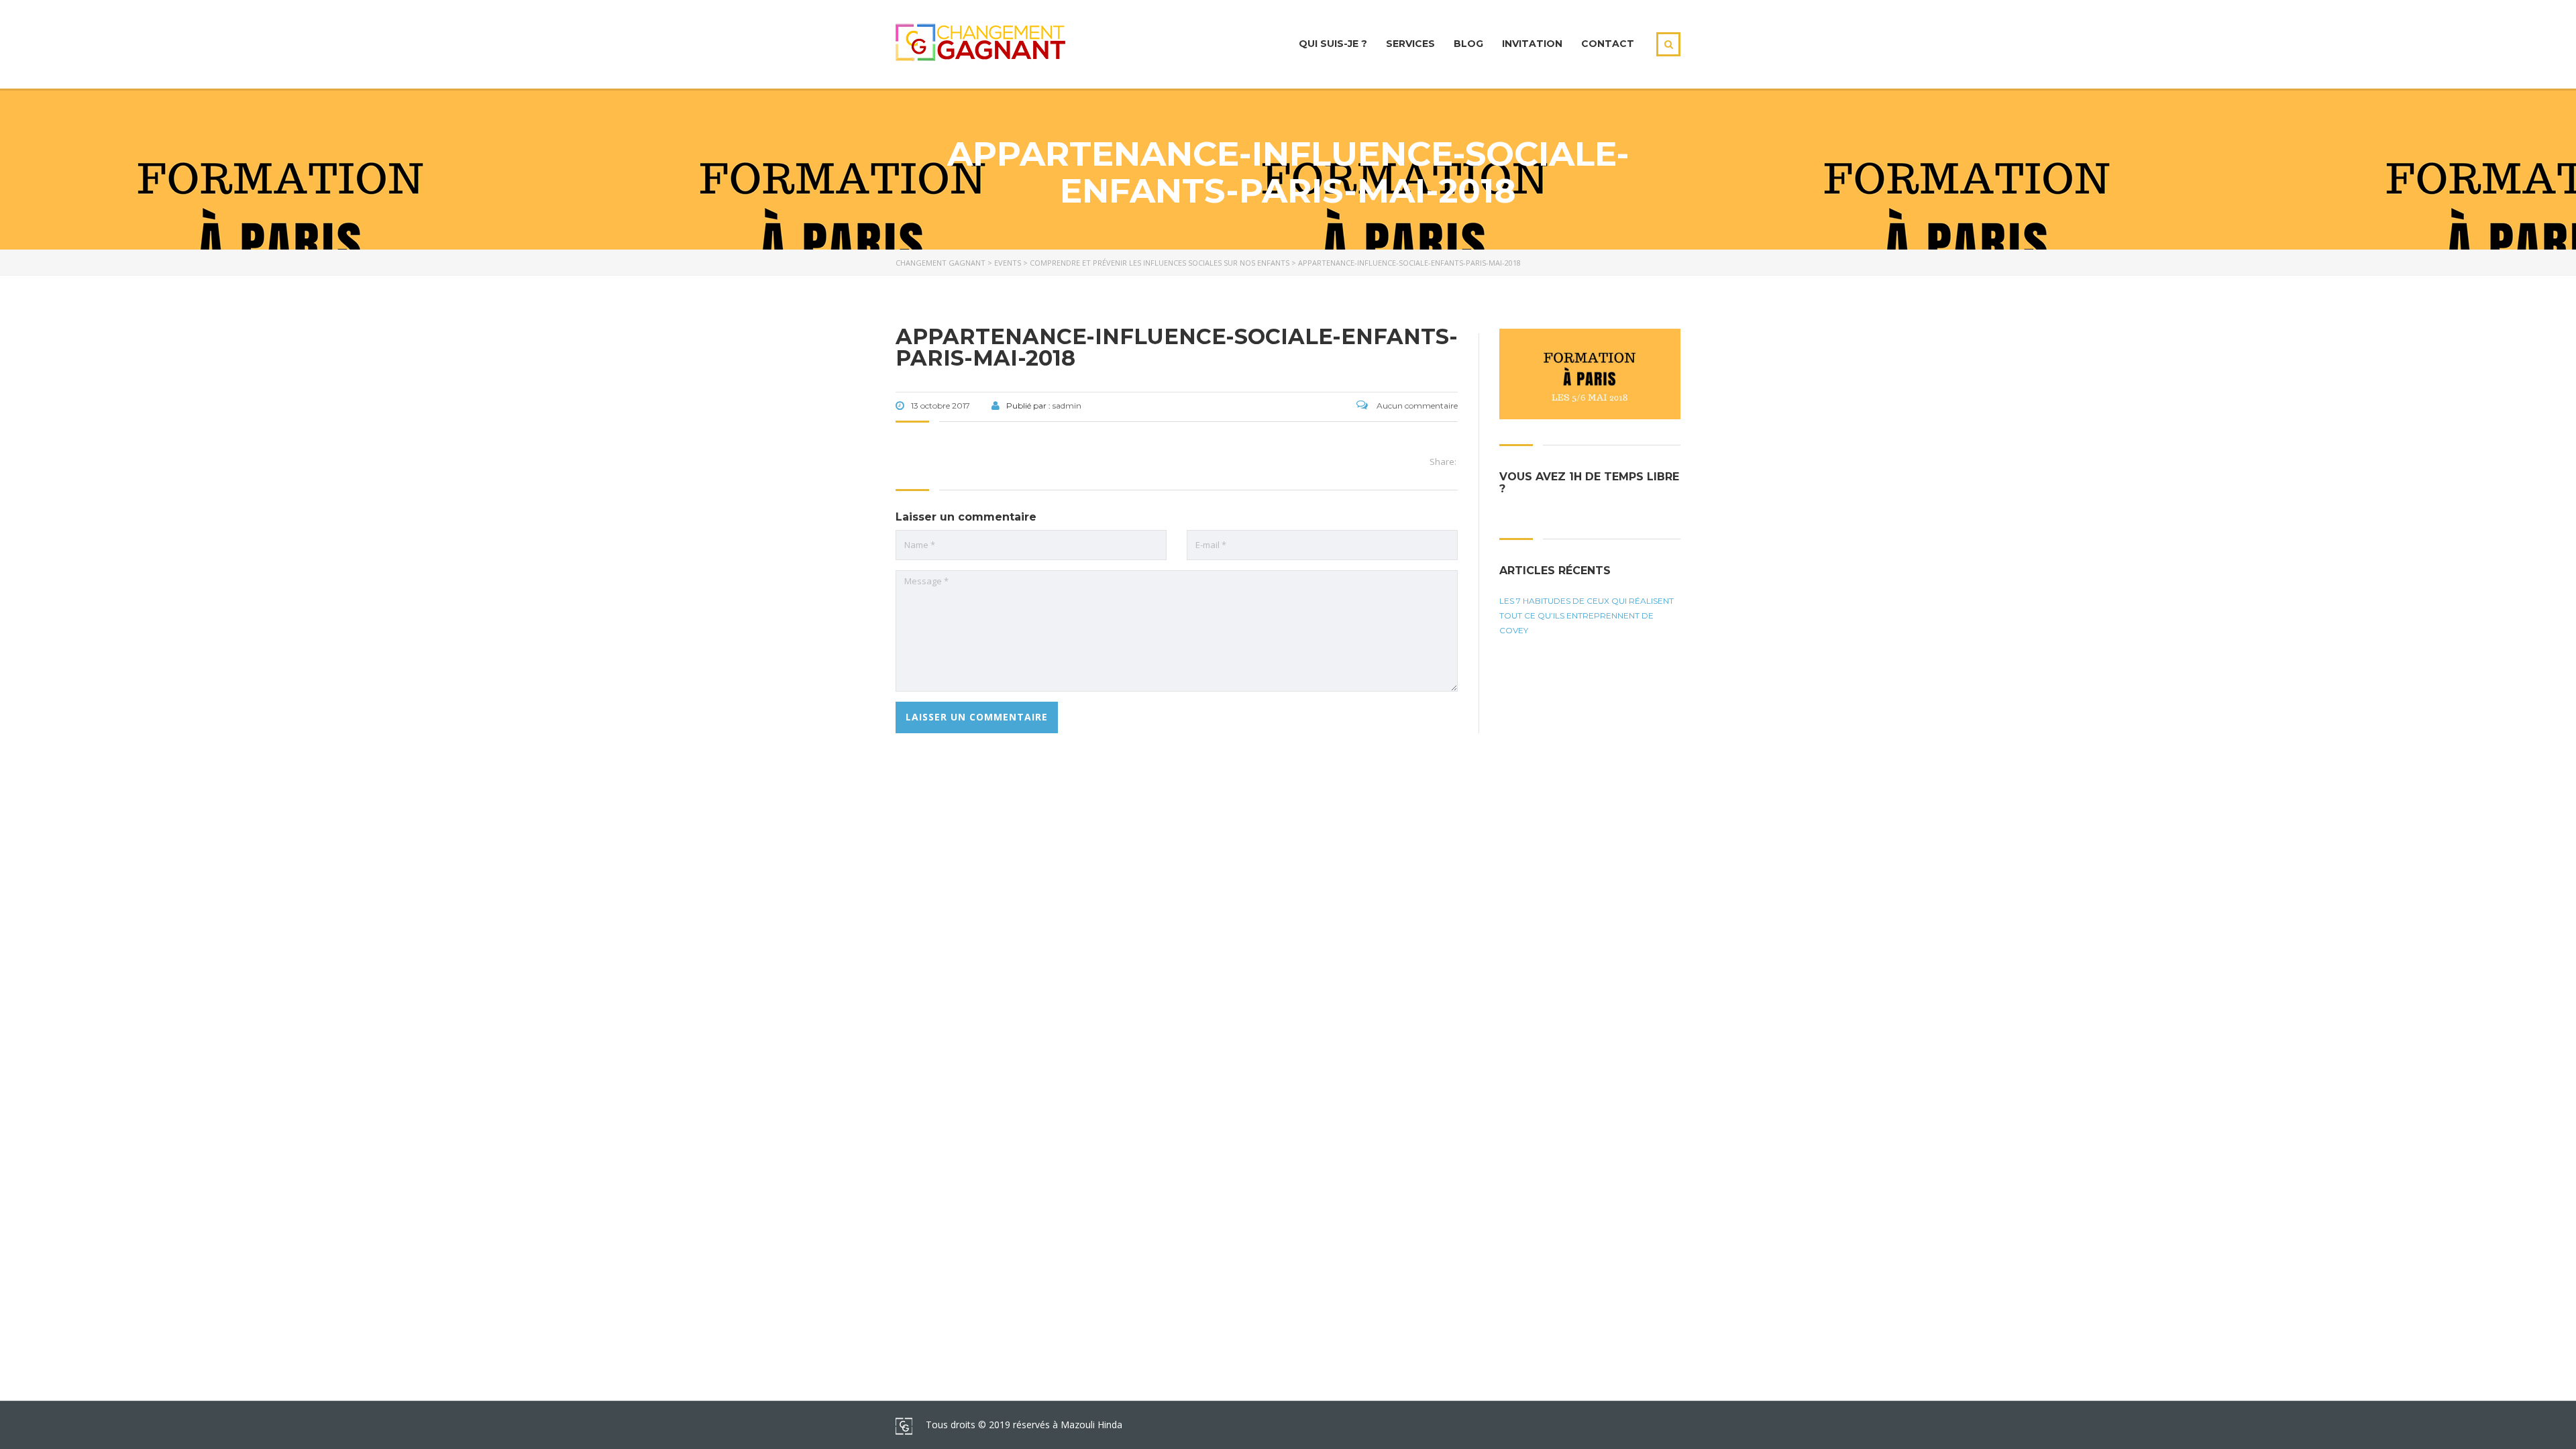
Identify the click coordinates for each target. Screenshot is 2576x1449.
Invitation (1532, 44)
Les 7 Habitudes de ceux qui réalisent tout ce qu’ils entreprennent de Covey (1587, 615)
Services (1410, 44)
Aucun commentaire (1416, 406)
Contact (1608, 44)
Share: (1443, 462)
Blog (1468, 44)
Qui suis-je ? (1333, 44)
